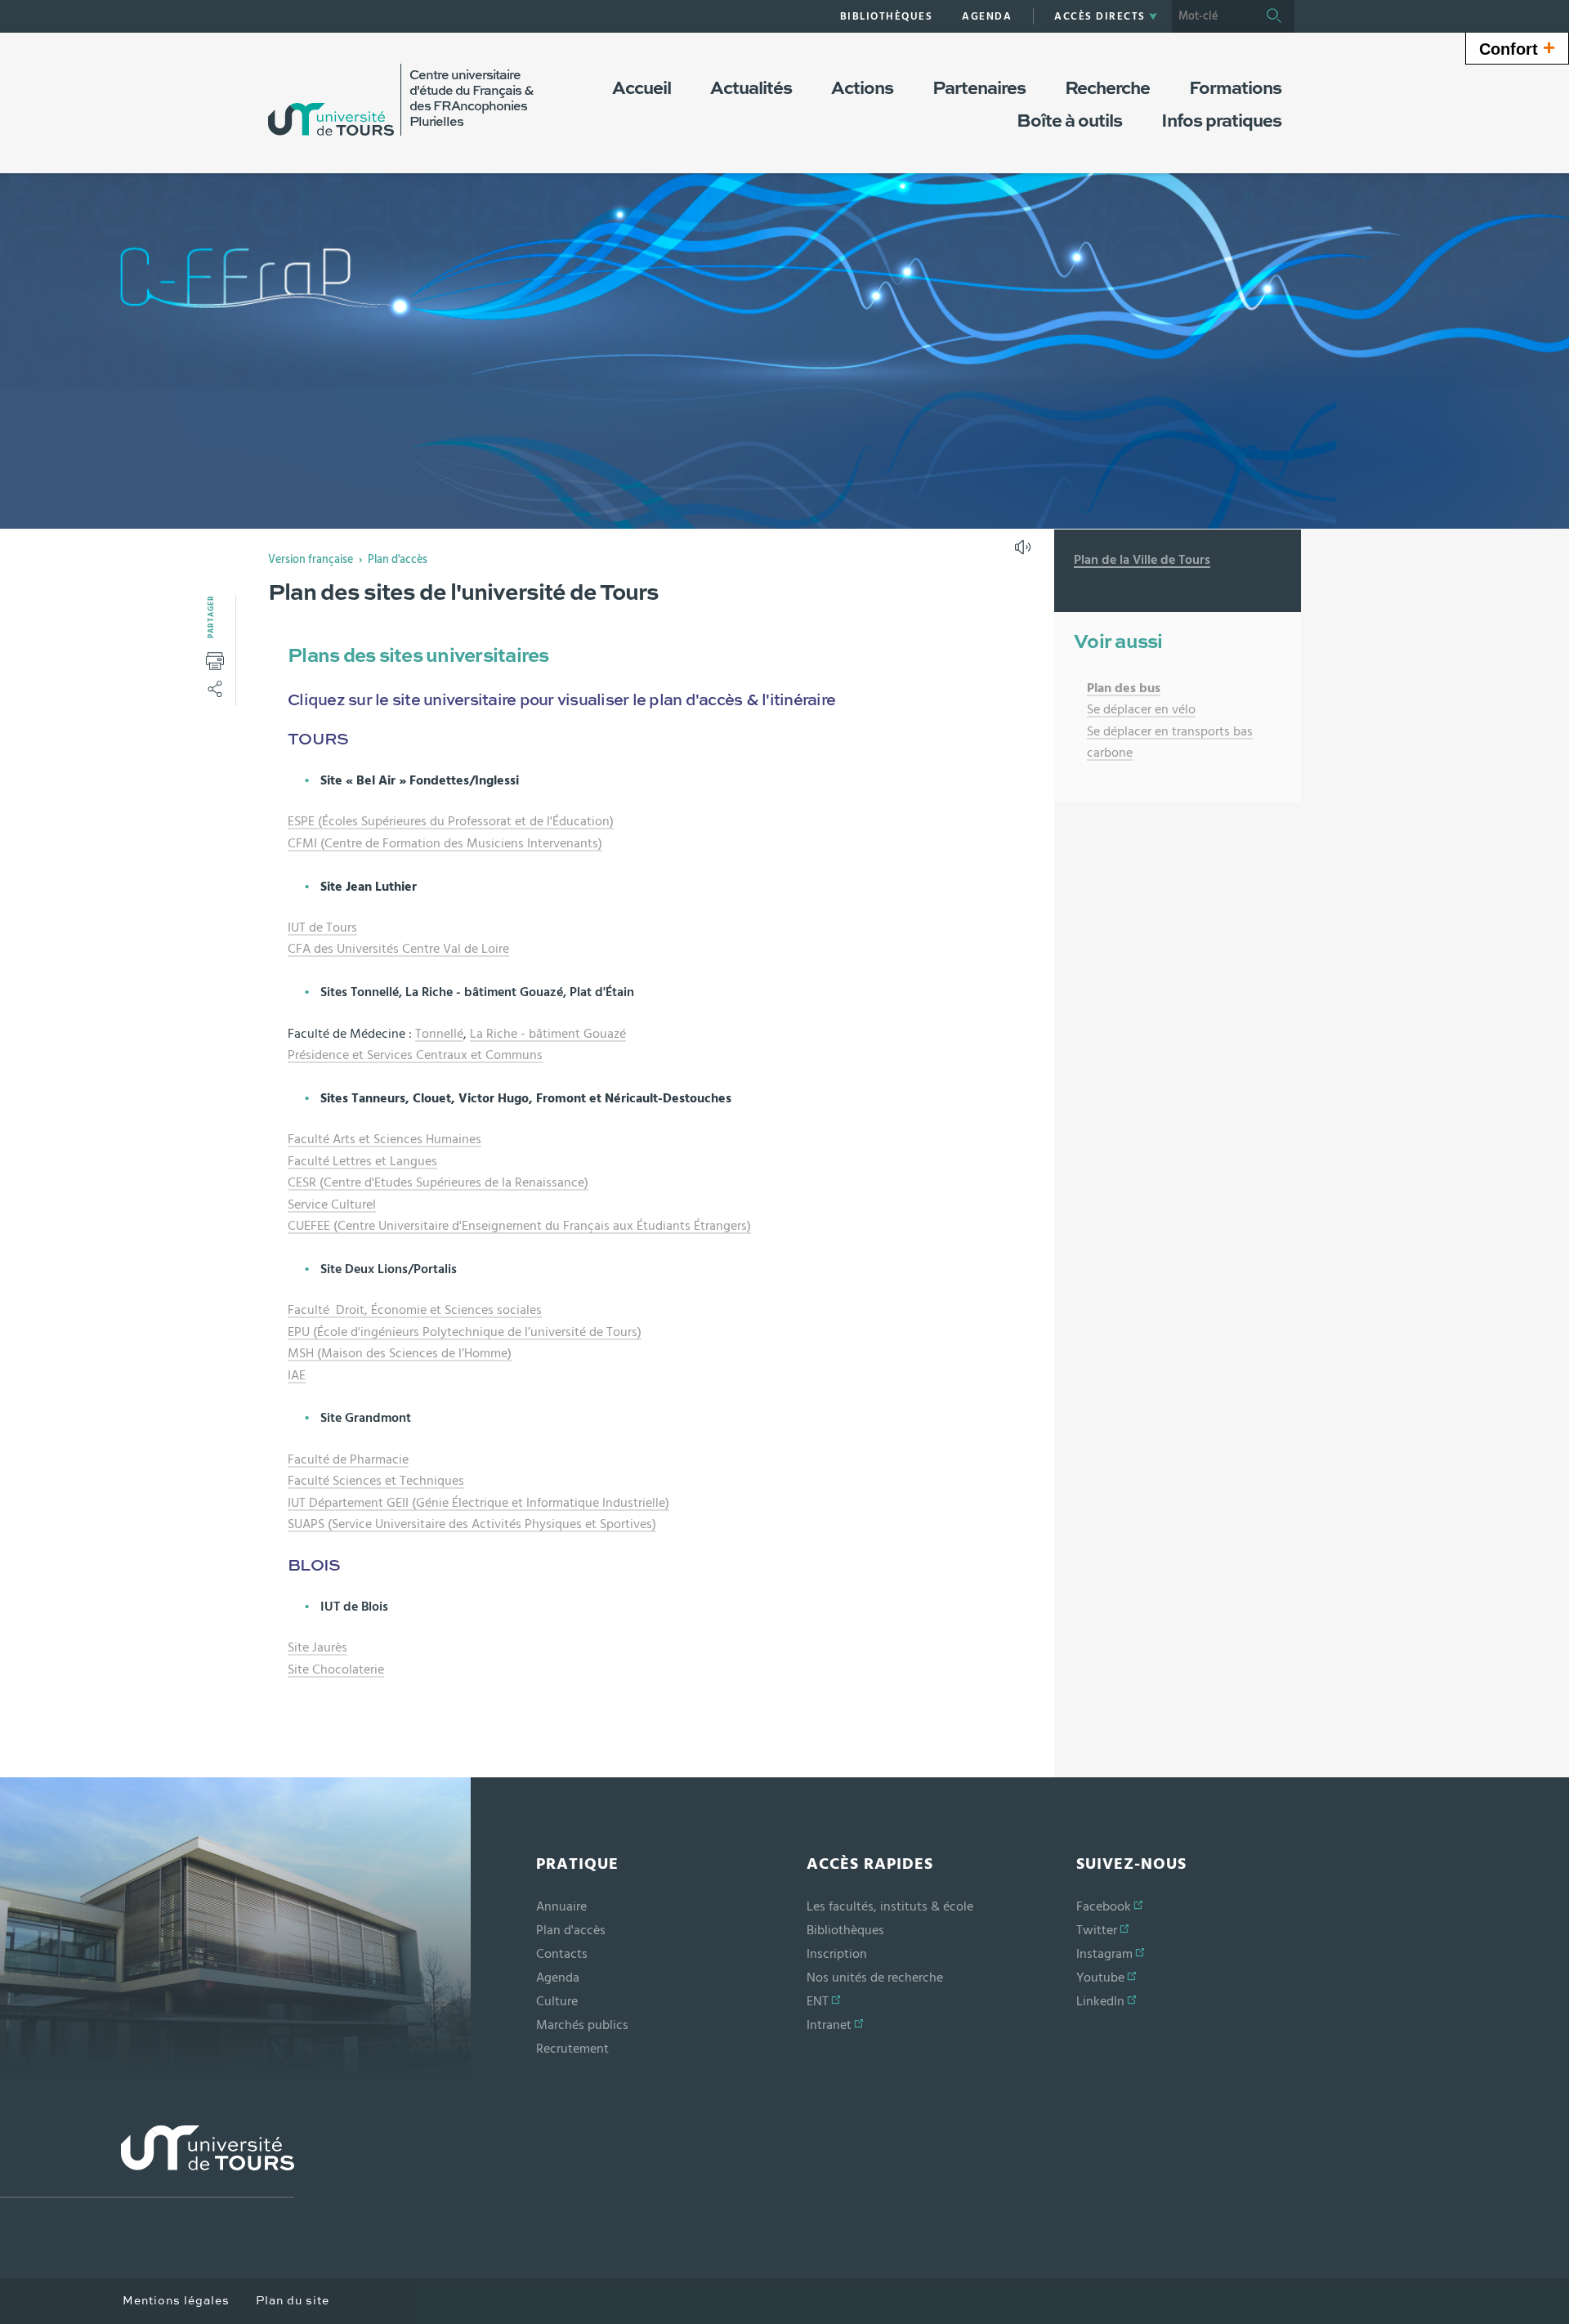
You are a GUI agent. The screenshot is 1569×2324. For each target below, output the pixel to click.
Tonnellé (439, 1034)
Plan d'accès (398, 560)
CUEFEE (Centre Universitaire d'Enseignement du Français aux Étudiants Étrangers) (519, 1226)
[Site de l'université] (147, 2162)
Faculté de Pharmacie (348, 1459)
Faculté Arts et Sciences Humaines (384, 1139)
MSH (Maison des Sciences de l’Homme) (400, 1353)
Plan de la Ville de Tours (1142, 560)
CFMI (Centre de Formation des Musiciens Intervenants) (445, 843)
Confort (1517, 47)
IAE (297, 1375)
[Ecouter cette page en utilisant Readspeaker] (1025, 552)
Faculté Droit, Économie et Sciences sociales (415, 1310)
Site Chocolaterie (336, 1669)
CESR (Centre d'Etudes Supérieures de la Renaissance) (438, 1182)
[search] (1213, 16)
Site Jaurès (317, 1647)
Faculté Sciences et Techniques (376, 1481)
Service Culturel (332, 1204)
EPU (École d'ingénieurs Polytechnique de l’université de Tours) (465, 1332)
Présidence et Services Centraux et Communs (415, 1055)
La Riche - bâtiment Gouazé (548, 1034)
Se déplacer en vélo (1141, 709)
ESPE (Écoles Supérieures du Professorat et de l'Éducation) (451, 821)
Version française (311, 560)
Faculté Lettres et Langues (362, 1161)
